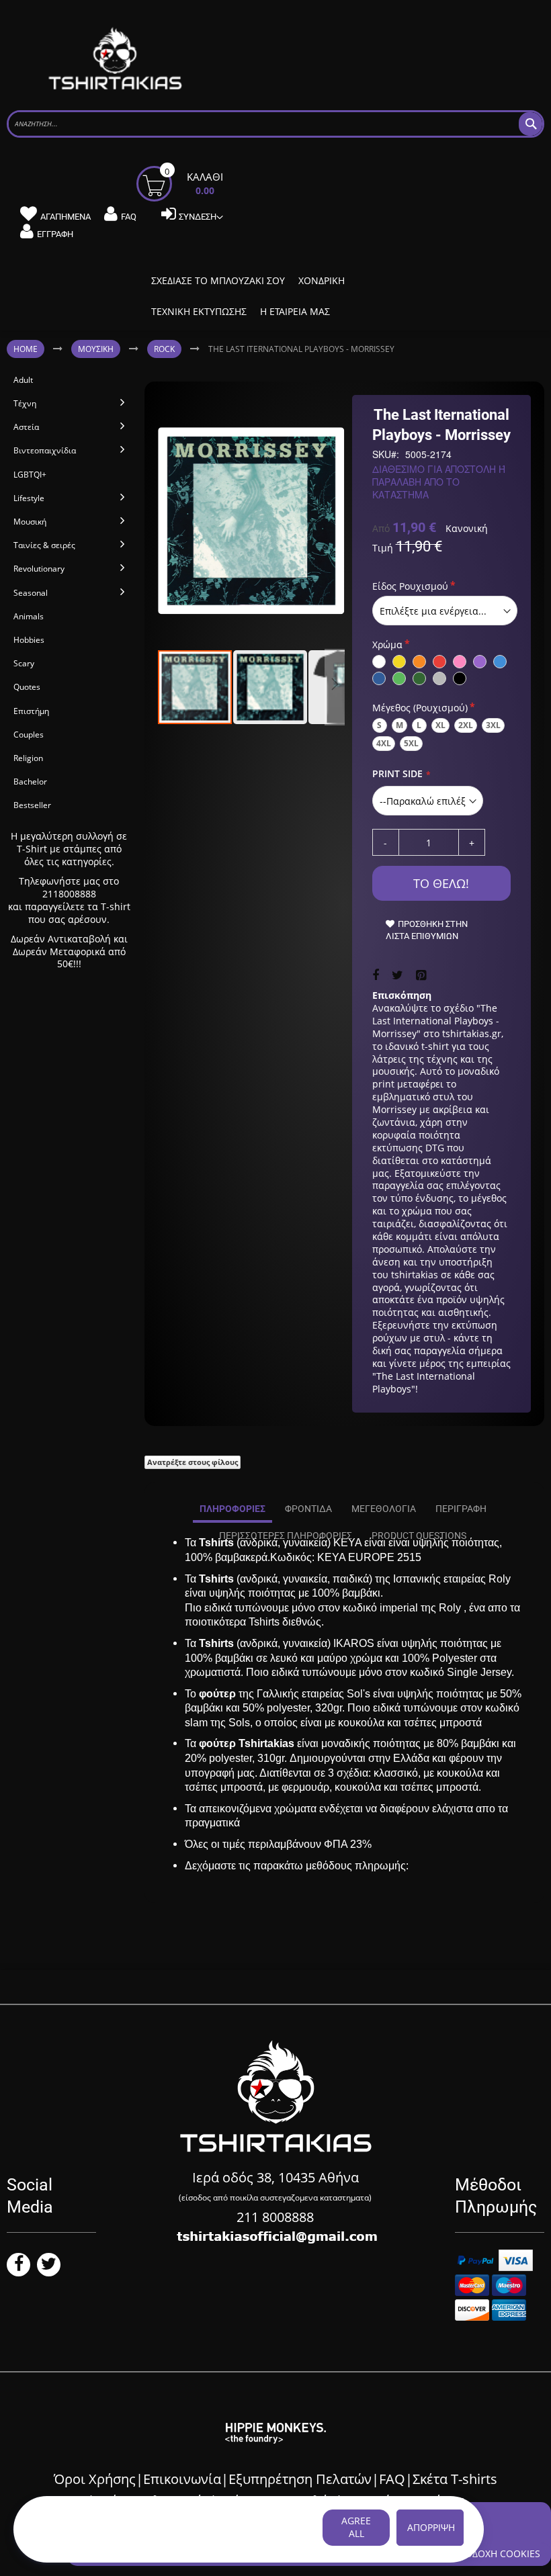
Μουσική (96, 349)
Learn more (59, 2541)
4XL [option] (384, 743)
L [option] (419, 725)
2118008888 (69, 894)
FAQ (129, 217)
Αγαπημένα (66, 217)
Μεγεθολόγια (384, 1509)
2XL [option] (466, 725)
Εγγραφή (55, 234)
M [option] (399, 725)
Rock (164, 349)
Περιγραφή (461, 1509)
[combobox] (275, 124)
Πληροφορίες (232, 1509)
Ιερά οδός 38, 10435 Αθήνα (275, 2177)
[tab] (232, 1509)
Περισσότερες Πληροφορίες (286, 1536)
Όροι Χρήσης (95, 2479)
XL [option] (440, 725)
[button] (271, 687)
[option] (379, 662)
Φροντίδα (308, 1509)
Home (26, 349)
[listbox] (445, 611)
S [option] (379, 725)
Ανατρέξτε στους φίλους (193, 1462)
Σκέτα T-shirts (455, 2479)
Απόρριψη (431, 2527)
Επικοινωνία (182, 2479)
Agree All (356, 2527)
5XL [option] (411, 743)
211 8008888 (275, 2217)
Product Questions (419, 1536)
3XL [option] (493, 725)
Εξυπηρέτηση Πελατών (300, 2479)
